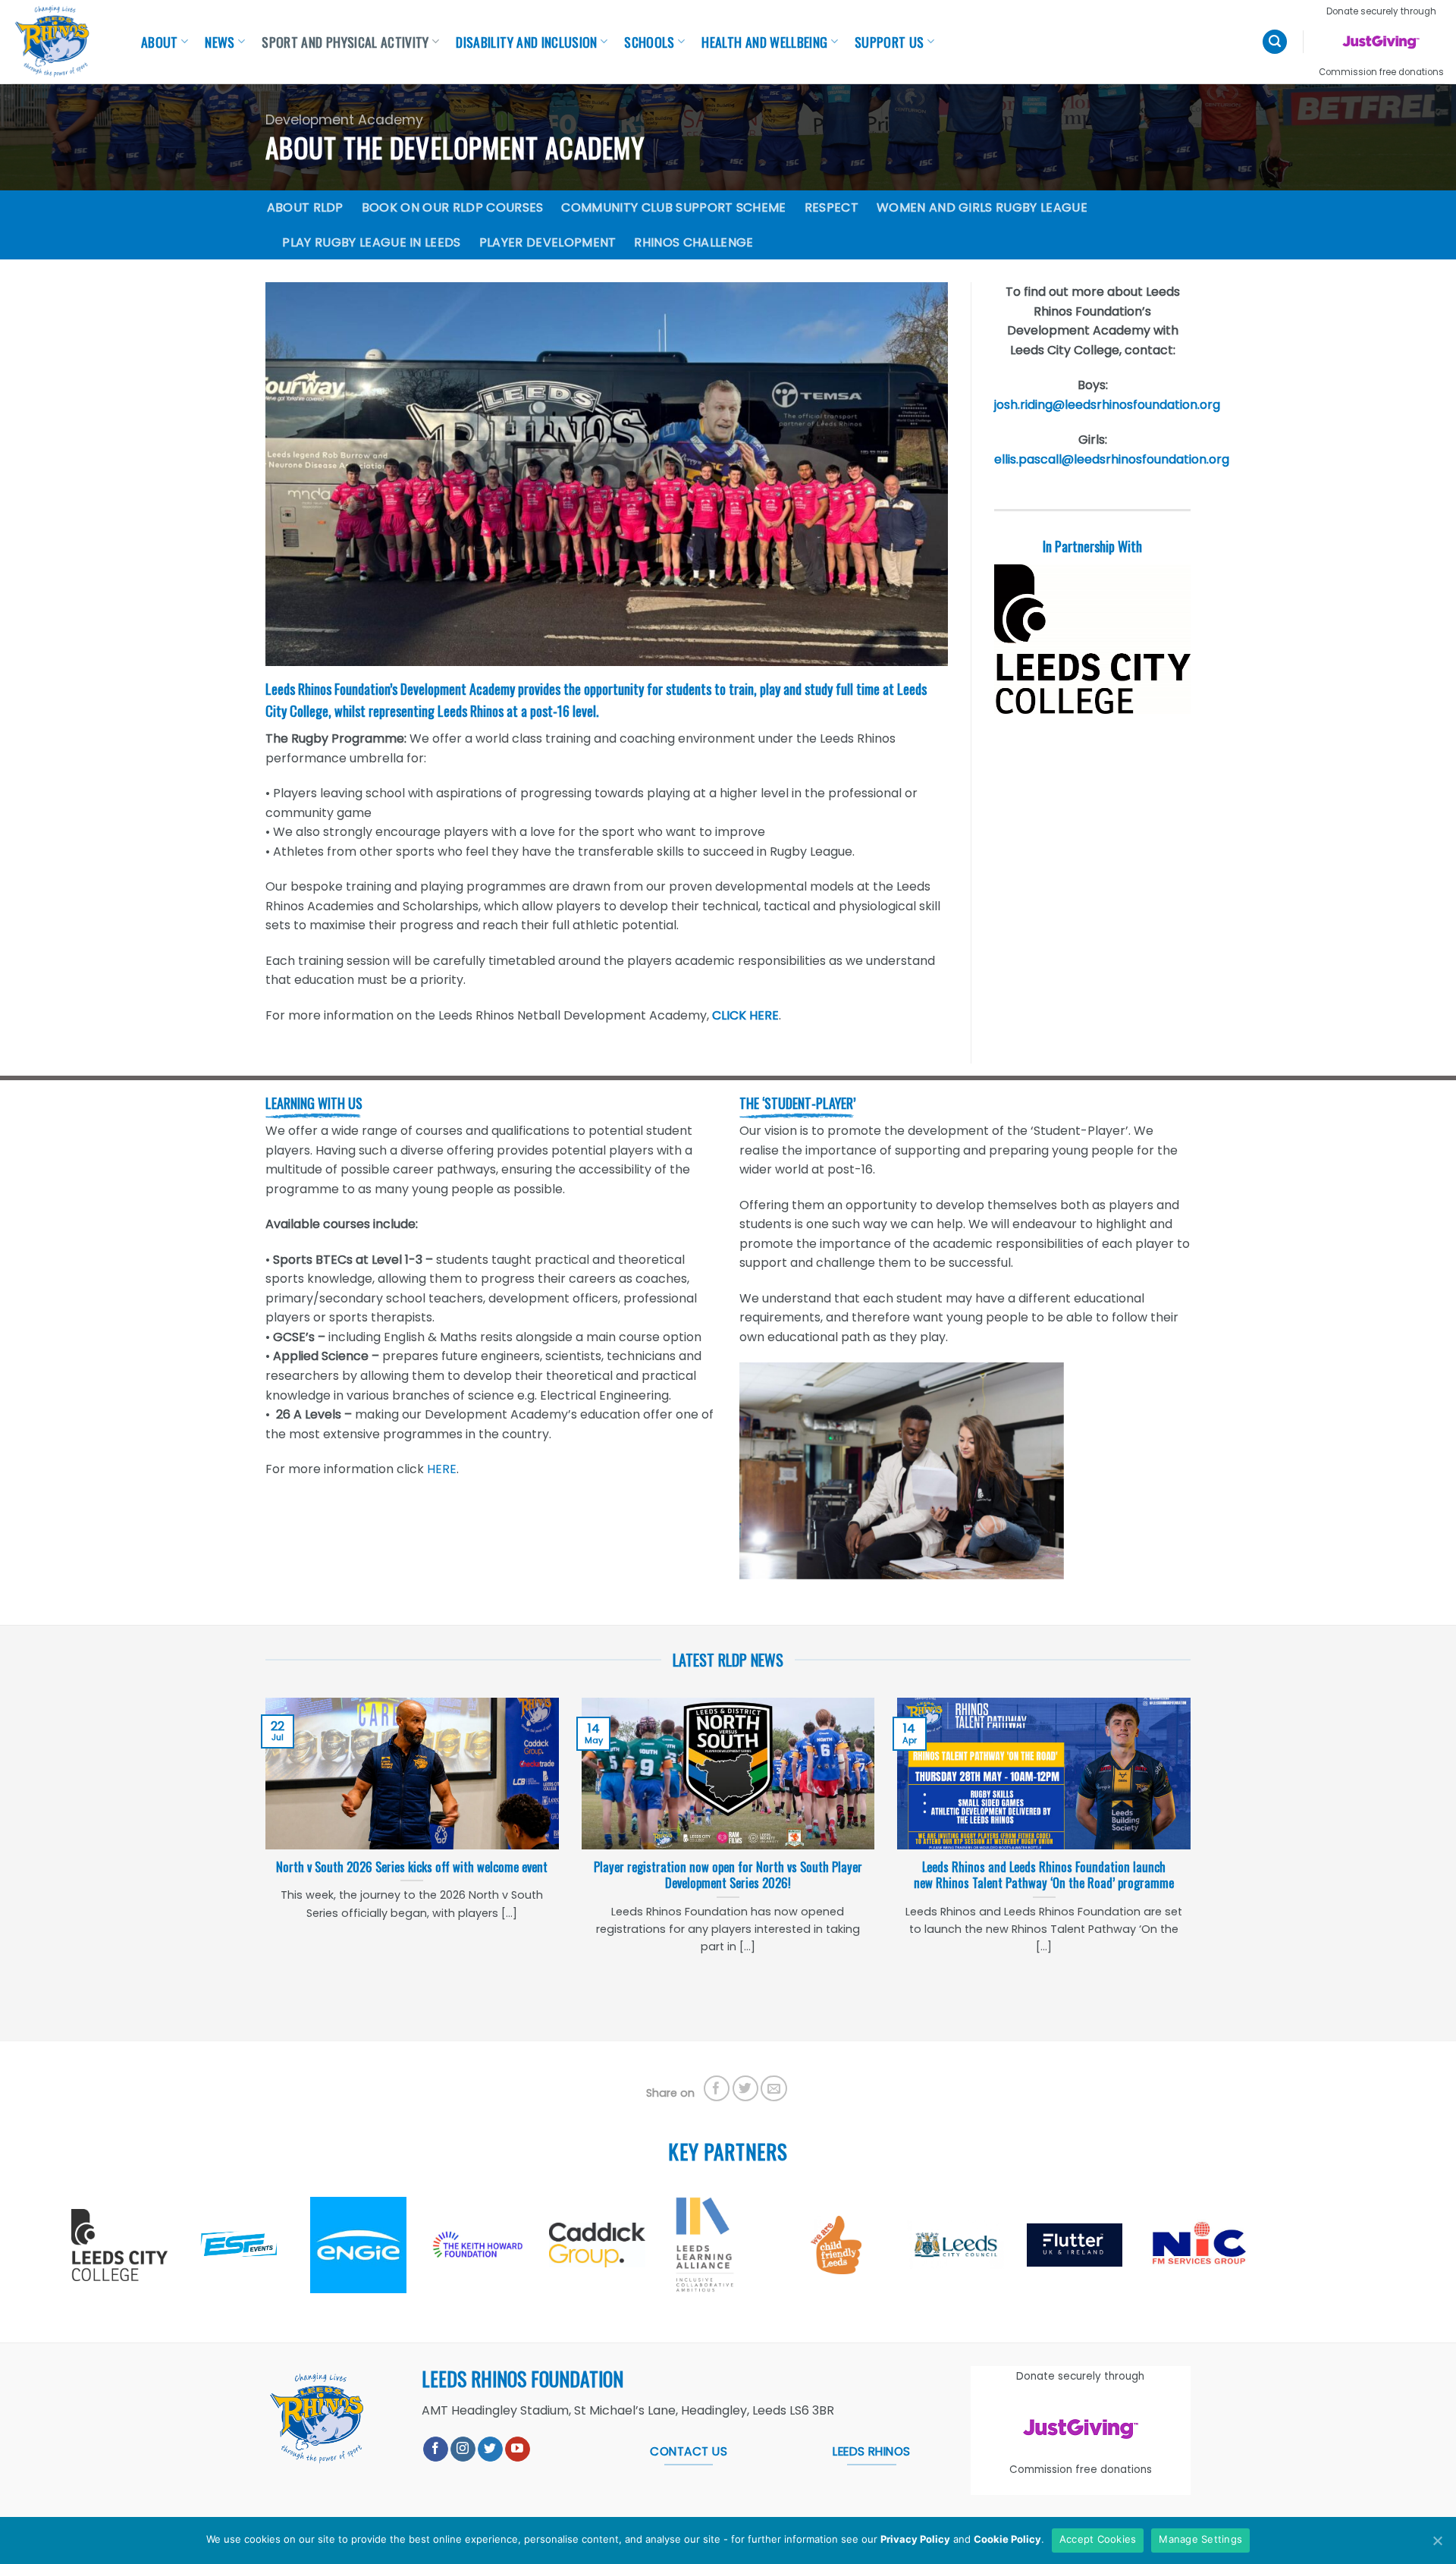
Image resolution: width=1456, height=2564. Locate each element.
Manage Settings (1200, 2539)
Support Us (890, 42)
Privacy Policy (915, 2539)
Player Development (548, 242)
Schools (649, 42)
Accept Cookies (1098, 2539)
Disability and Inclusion (526, 42)
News (220, 42)
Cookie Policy (1007, 2539)
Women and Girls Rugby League (982, 207)
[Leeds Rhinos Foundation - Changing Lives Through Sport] (61, 42)
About (160, 42)
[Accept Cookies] (1437, 2540)
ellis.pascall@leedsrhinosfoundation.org (1112, 459)
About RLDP (305, 207)
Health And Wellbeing (764, 42)
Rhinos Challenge (693, 242)
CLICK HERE (745, 1015)
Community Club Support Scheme (673, 207)
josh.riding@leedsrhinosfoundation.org (1107, 405)
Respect (832, 207)
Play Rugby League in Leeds (371, 242)
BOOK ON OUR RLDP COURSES (453, 207)
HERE (442, 1469)
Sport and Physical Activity (345, 42)
